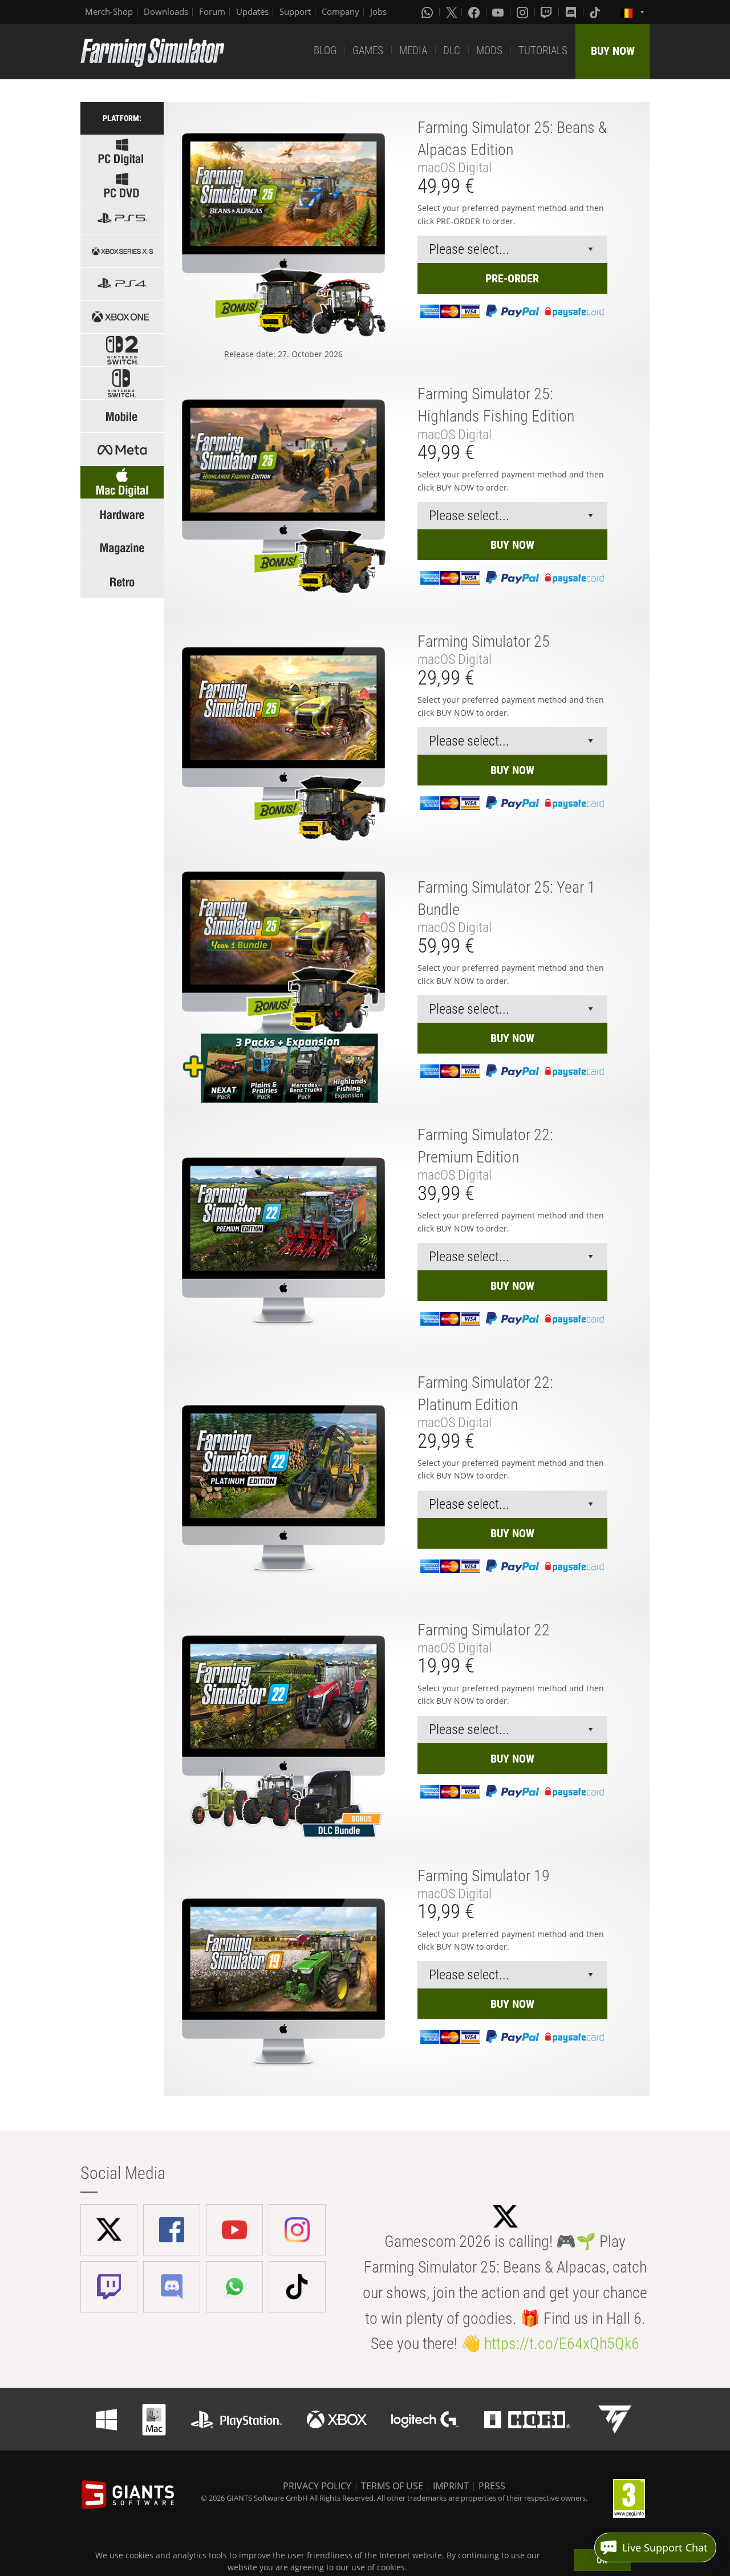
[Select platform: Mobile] (122, 416)
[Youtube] (499, 12)
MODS (489, 50)
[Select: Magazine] (122, 548)
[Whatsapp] (428, 12)
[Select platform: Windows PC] (122, 185)
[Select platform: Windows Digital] (122, 151)
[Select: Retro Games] (122, 582)
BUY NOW (613, 51)
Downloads (166, 11)
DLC (452, 50)
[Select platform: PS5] (122, 218)
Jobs (378, 11)
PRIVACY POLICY (317, 2486)
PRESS (492, 2486)
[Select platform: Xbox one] (122, 317)
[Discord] (572, 12)
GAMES (368, 50)
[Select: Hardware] (122, 515)
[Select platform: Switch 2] (122, 350)
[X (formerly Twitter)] (452, 12)
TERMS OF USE (392, 2486)
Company (340, 11)
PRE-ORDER (512, 278)
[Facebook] (475, 12)
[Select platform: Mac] (122, 482)
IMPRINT (451, 2486)
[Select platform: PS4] (122, 284)
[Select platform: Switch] (122, 383)
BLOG (325, 50)
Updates (252, 11)
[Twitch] (547, 12)
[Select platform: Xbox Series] (122, 251)
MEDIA (413, 50)
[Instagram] (524, 12)
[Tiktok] (596, 12)
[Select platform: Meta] (122, 449)
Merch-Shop (109, 11)
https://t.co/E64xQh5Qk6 (562, 2344)
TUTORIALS (543, 50)
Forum (212, 11)
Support (295, 11)
